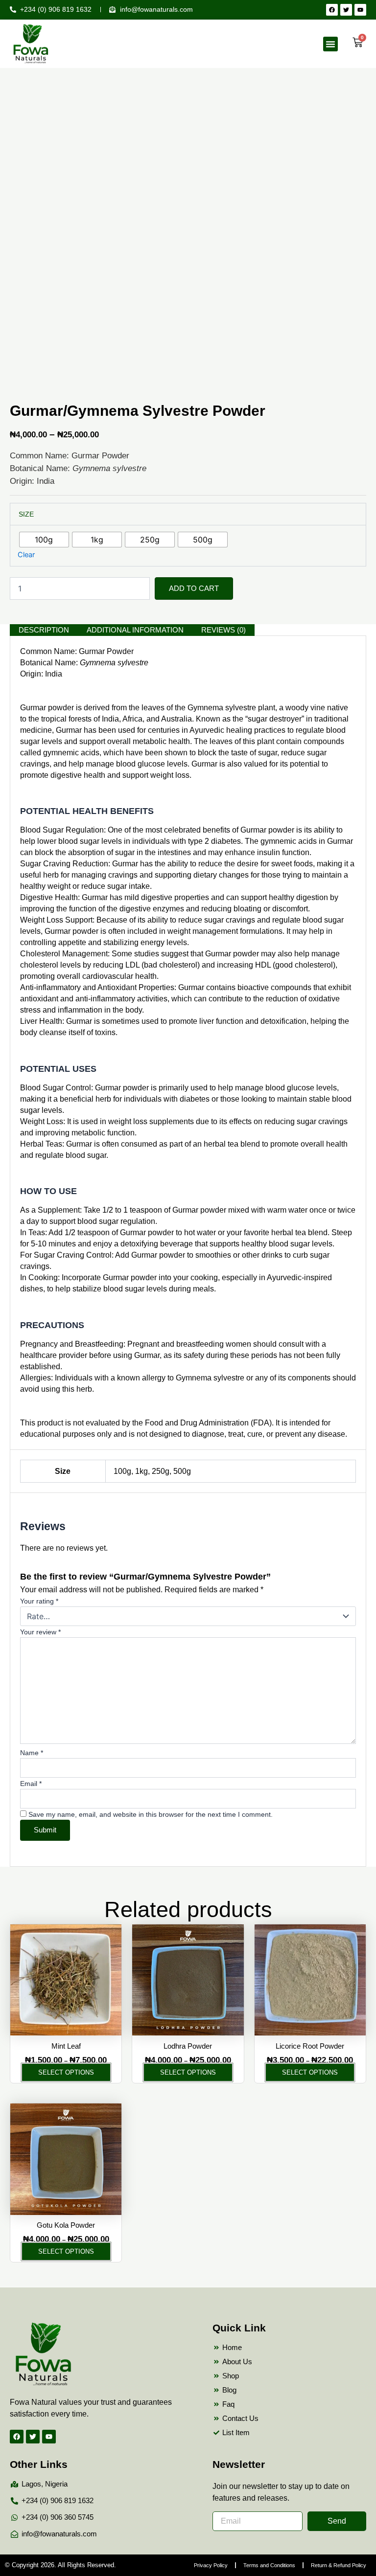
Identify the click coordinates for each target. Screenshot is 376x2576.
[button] (330, 44)
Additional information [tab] (135, 630)
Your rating (39, 1601)
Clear (26, 555)
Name (32, 1753)
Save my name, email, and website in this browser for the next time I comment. (151, 1814)
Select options (66, 2072)
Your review (40, 1632)
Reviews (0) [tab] (223, 630)
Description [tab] (44, 630)
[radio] (44, 540)
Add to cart (194, 588)
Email (31, 1784)
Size (26, 514)
